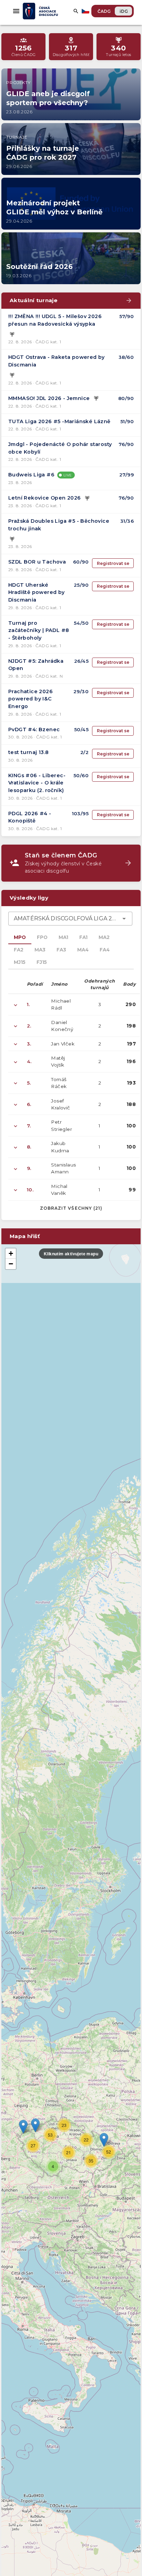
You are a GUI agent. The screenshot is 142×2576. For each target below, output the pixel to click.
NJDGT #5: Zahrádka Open (36, 665)
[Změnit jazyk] (86, 11)
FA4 (105, 950)
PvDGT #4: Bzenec (34, 729)
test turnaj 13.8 (28, 752)
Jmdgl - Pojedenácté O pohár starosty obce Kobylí (60, 448)
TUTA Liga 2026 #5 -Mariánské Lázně (59, 421)
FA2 (19, 950)
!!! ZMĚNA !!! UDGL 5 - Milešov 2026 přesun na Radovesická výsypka (55, 320)
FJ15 (42, 962)
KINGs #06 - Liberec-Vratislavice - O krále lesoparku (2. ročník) (37, 783)
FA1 (83, 937)
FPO (42, 937)
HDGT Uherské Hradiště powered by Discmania (37, 592)
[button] (104, 2140)
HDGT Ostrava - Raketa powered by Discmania (57, 361)
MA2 (104, 937)
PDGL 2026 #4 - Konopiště (30, 817)
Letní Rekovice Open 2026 (45, 498)
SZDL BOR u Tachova (37, 562)
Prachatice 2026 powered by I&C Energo (31, 699)
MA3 (40, 950)
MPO (20, 937)
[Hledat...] (76, 11)
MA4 (83, 950)
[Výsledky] (12, 334)
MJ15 (20, 962)
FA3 (61, 950)
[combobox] (70, 919)
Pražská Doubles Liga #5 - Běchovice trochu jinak (59, 525)
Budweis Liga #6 (31, 475)
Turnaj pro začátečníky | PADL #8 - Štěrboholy (39, 630)
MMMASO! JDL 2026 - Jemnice (49, 398)
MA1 (63, 937)
